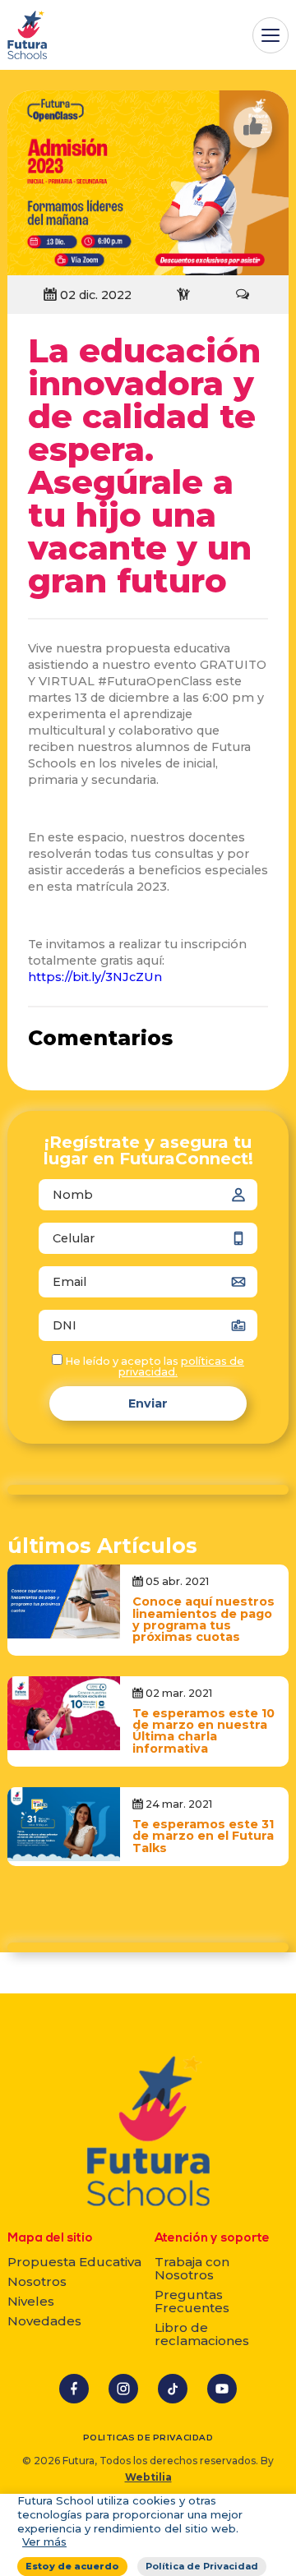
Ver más (44, 2541)
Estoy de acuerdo (72, 2566)
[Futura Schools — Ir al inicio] (27, 35)
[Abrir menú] (271, 35)
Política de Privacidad (202, 2566)
